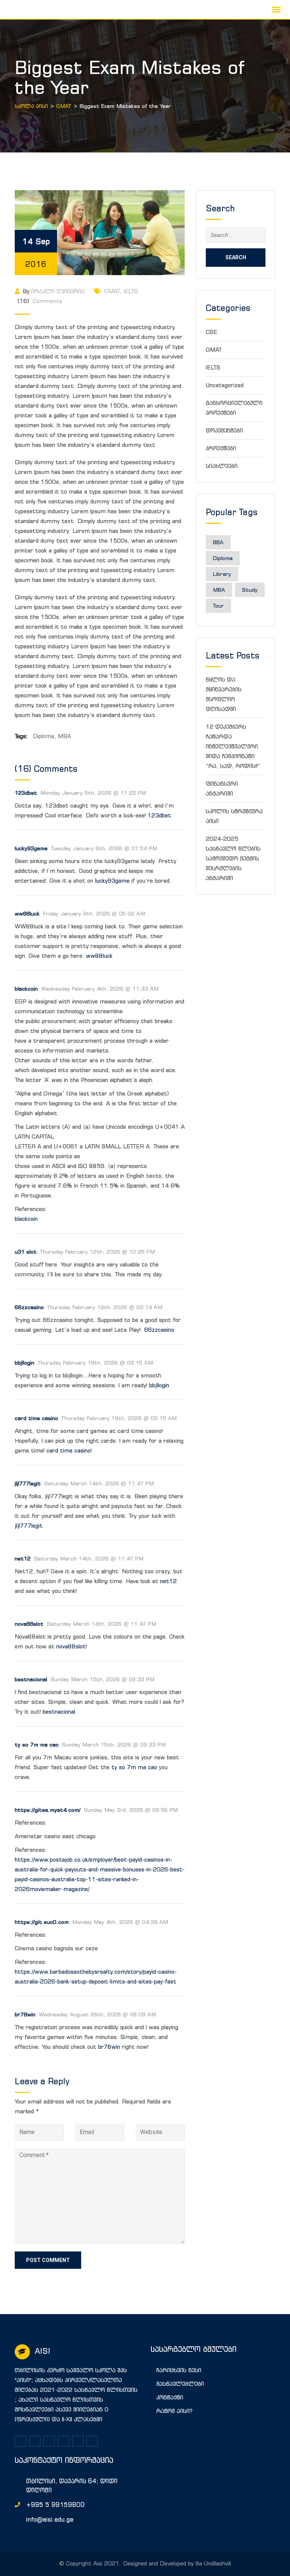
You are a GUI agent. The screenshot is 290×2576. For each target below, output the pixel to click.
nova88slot (29, 1624)
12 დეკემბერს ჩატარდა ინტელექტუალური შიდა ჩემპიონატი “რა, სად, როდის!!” (233, 746)
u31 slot (26, 1252)
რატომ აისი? (174, 2411)
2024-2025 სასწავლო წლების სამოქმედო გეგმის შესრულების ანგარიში (233, 858)
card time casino (36, 1418)
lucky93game (31, 848)
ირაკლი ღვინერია (58, 291)
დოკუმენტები (224, 430)
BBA (218, 542)
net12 (23, 1558)
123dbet (26, 793)
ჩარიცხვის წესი (179, 2370)
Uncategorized (225, 385)
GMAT (112, 291)
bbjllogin (25, 1363)
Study (250, 590)
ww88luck (27, 913)
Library (222, 574)
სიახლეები (222, 466)
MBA (64, 736)
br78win (25, 2014)
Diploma (43, 736)
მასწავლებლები (180, 2384)
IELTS (131, 291)
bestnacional (31, 1679)
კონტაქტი (170, 2397)
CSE (211, 332)
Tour (218, 606)
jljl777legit (28, 1483)
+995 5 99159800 (55, 2505)
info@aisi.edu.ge (50, 2519)
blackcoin (26, 1219)
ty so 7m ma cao (37, 1744)
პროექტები (221, 448)
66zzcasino (29, 1307)
